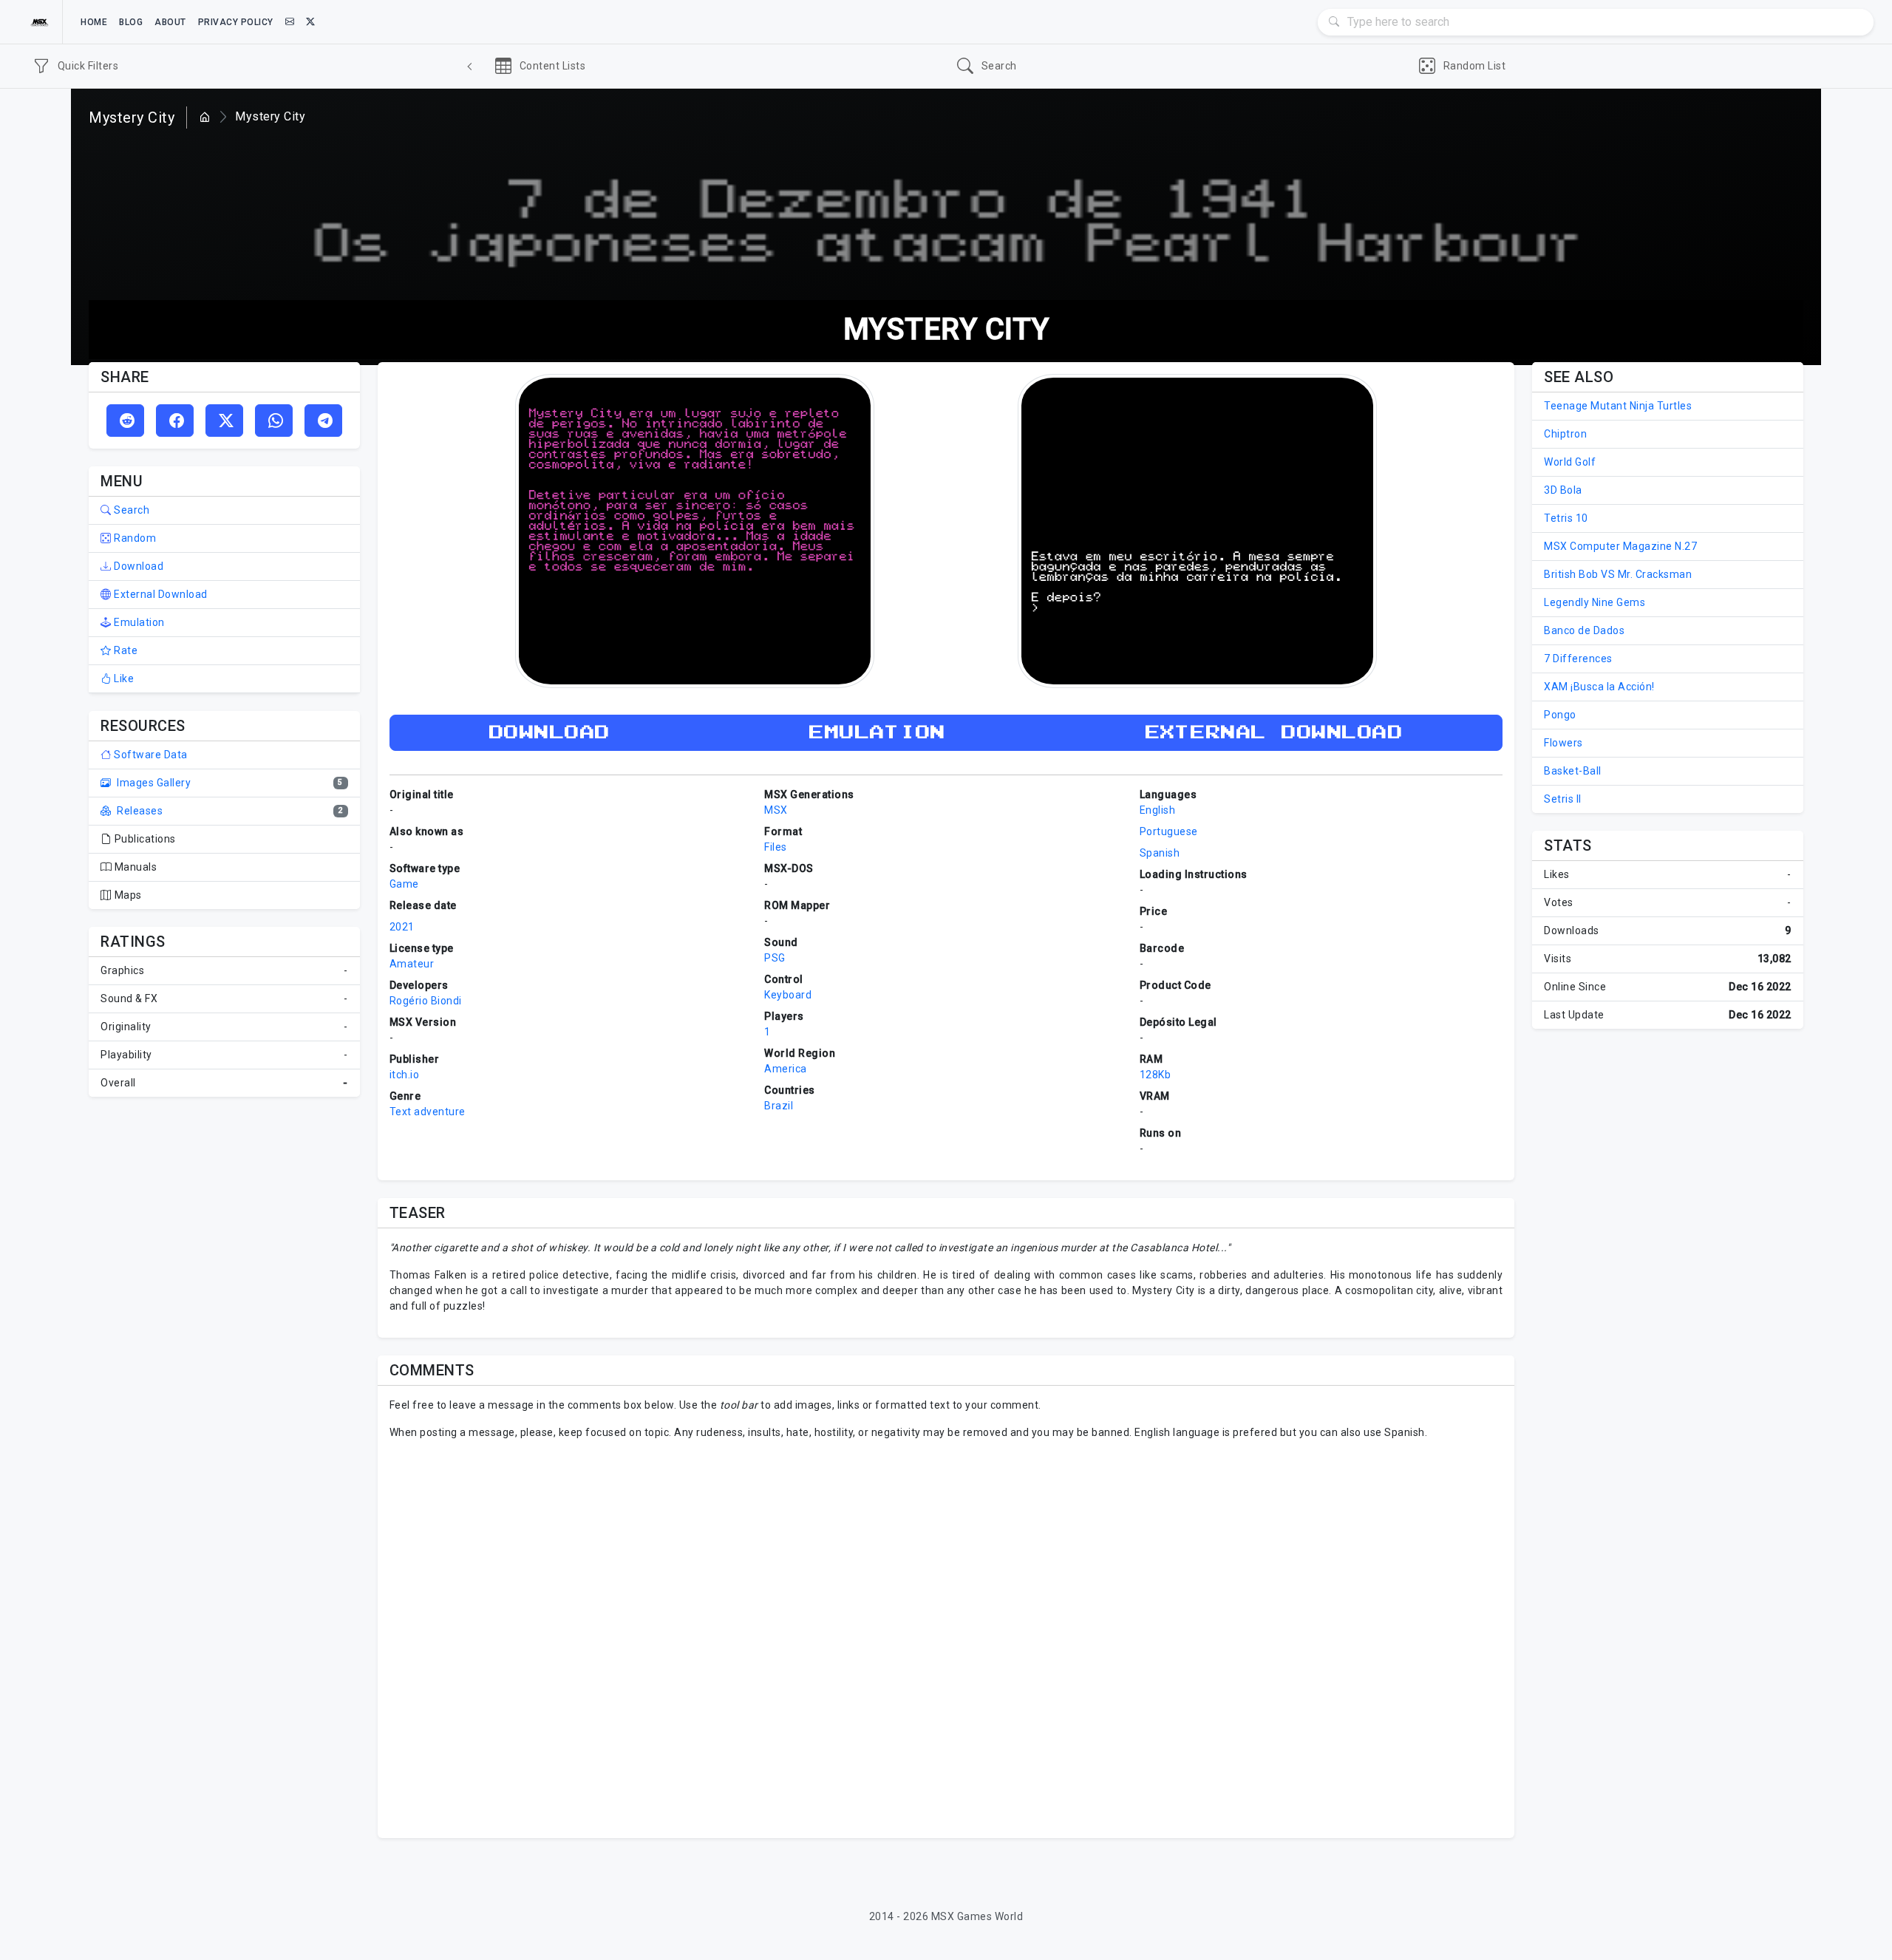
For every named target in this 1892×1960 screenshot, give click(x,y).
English (1158, 810)
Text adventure (428, 1112)
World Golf (1570, 462)
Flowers (1563, 743)
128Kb (1156, 1075)
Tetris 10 (1566, 518)
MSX (776, 810)
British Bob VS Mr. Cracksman (1618, 574)
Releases (139, 811)
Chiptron (1565, 434)
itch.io (405, 1075)
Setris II (1563, 799)
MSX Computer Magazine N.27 (1620, 546)
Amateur (412, 964)
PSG (775, 958)
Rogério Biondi (426, 1001)
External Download (160, 594)
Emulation (138, 622)
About (170, 22)
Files (776, 847)
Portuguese (1169, 831)
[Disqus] (946, 1637)
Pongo (1560, 715)
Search (130, 510)
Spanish (1160, 853)
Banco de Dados (1584, 630)
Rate (125, 650)
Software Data (150, 755)
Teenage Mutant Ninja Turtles (1618, 406)
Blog (131, 22)
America (786, 1069)
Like (123, 678)
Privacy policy (236, 22)
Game (404, 884)
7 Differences (1578, 659)
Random (134, 538)
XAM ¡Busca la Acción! (1599, 687)
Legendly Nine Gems (1595, 602)
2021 (402, 927)
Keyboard (788, 995)
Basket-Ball (1573, 771)
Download (137, 566)
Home (94, 22)
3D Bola (1563, 490)
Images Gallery (153, 783)
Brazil (779, 1106)
